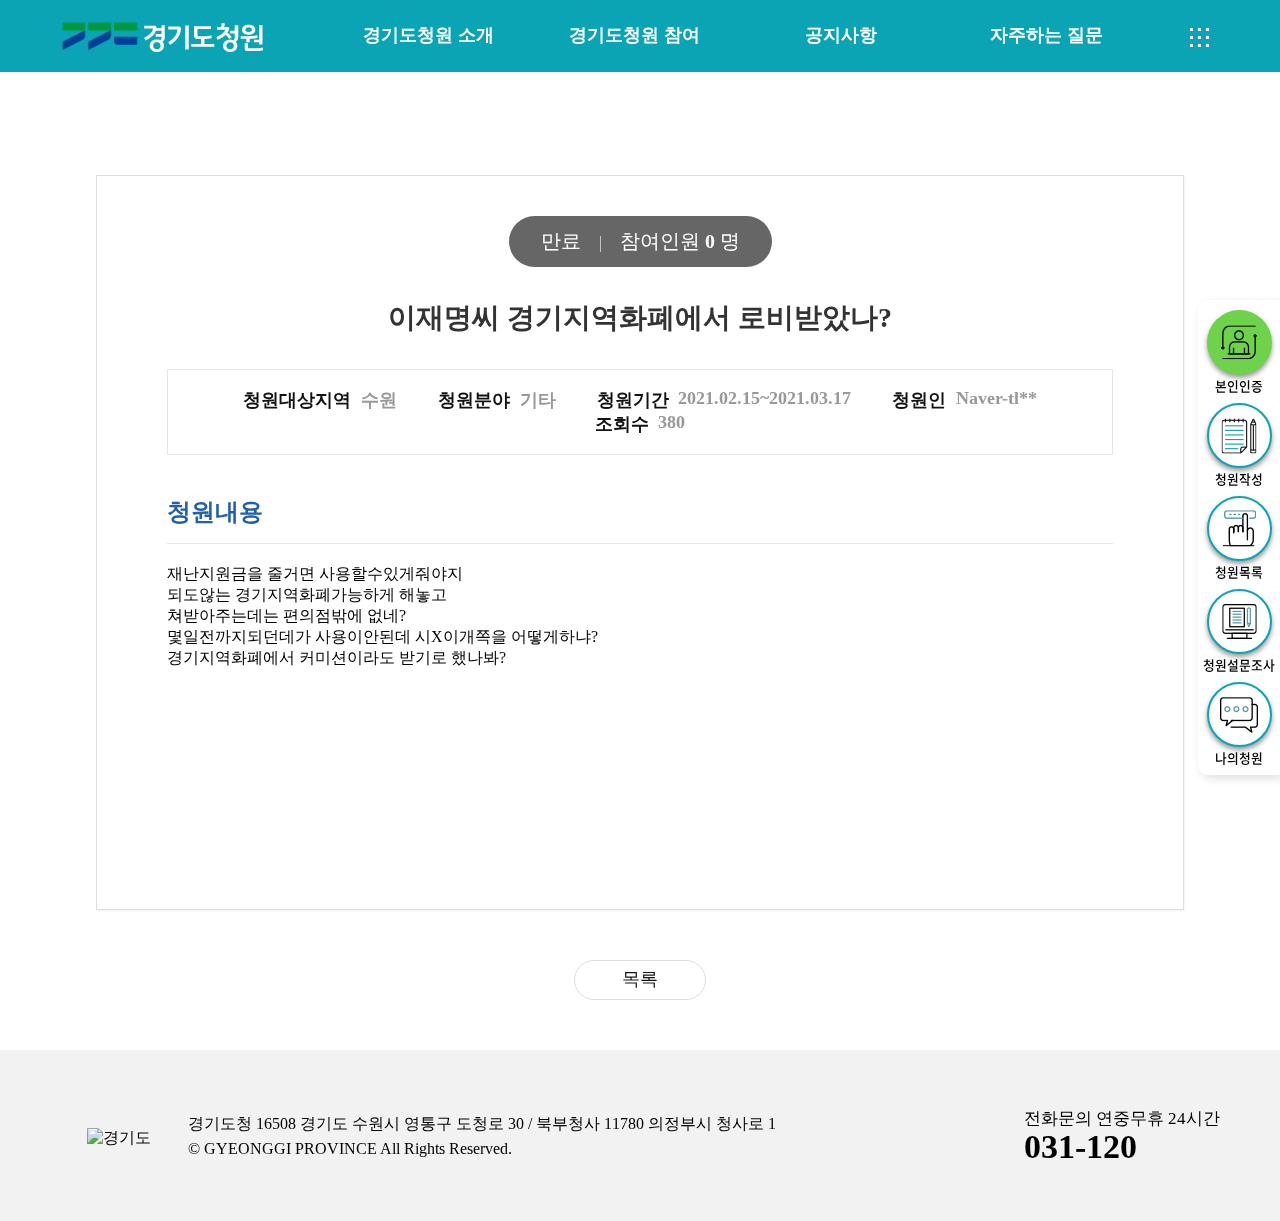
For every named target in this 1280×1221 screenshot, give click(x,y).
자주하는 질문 (1046, 35)
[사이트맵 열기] (1200, 38)
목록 (640, 979)
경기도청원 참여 (634, 35)
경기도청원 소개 (428, 35)
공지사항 (841, 35)
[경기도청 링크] (119, 1138)
